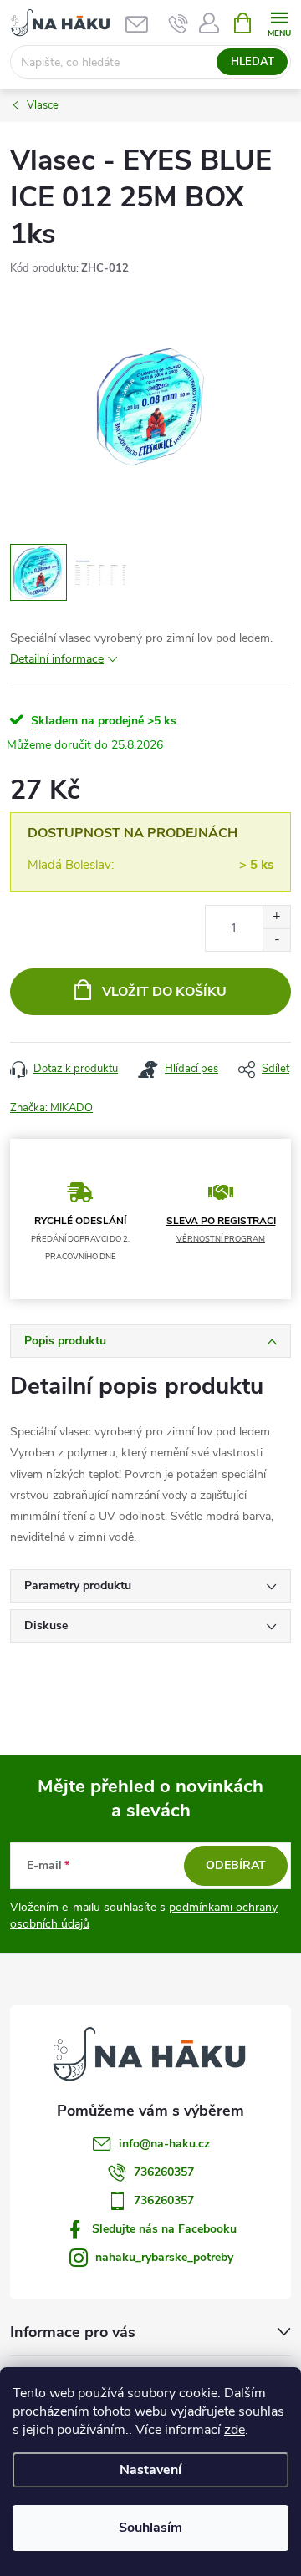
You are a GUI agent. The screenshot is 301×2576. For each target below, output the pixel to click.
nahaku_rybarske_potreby (164, 2257)
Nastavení (150, 2470)
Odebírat (236, 1865)
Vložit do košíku (164, 992)
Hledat (253, 62)
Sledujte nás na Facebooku (164, 2229)
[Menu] (279, 22)
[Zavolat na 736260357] (179, 23)
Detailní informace (57, 659)
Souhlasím (150, 2528)
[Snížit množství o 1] (276, 940)
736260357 (164, 2172)
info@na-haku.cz (164, 2144)
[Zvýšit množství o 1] (276, 917)
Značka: (51, 1108)
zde (235, 2430)
